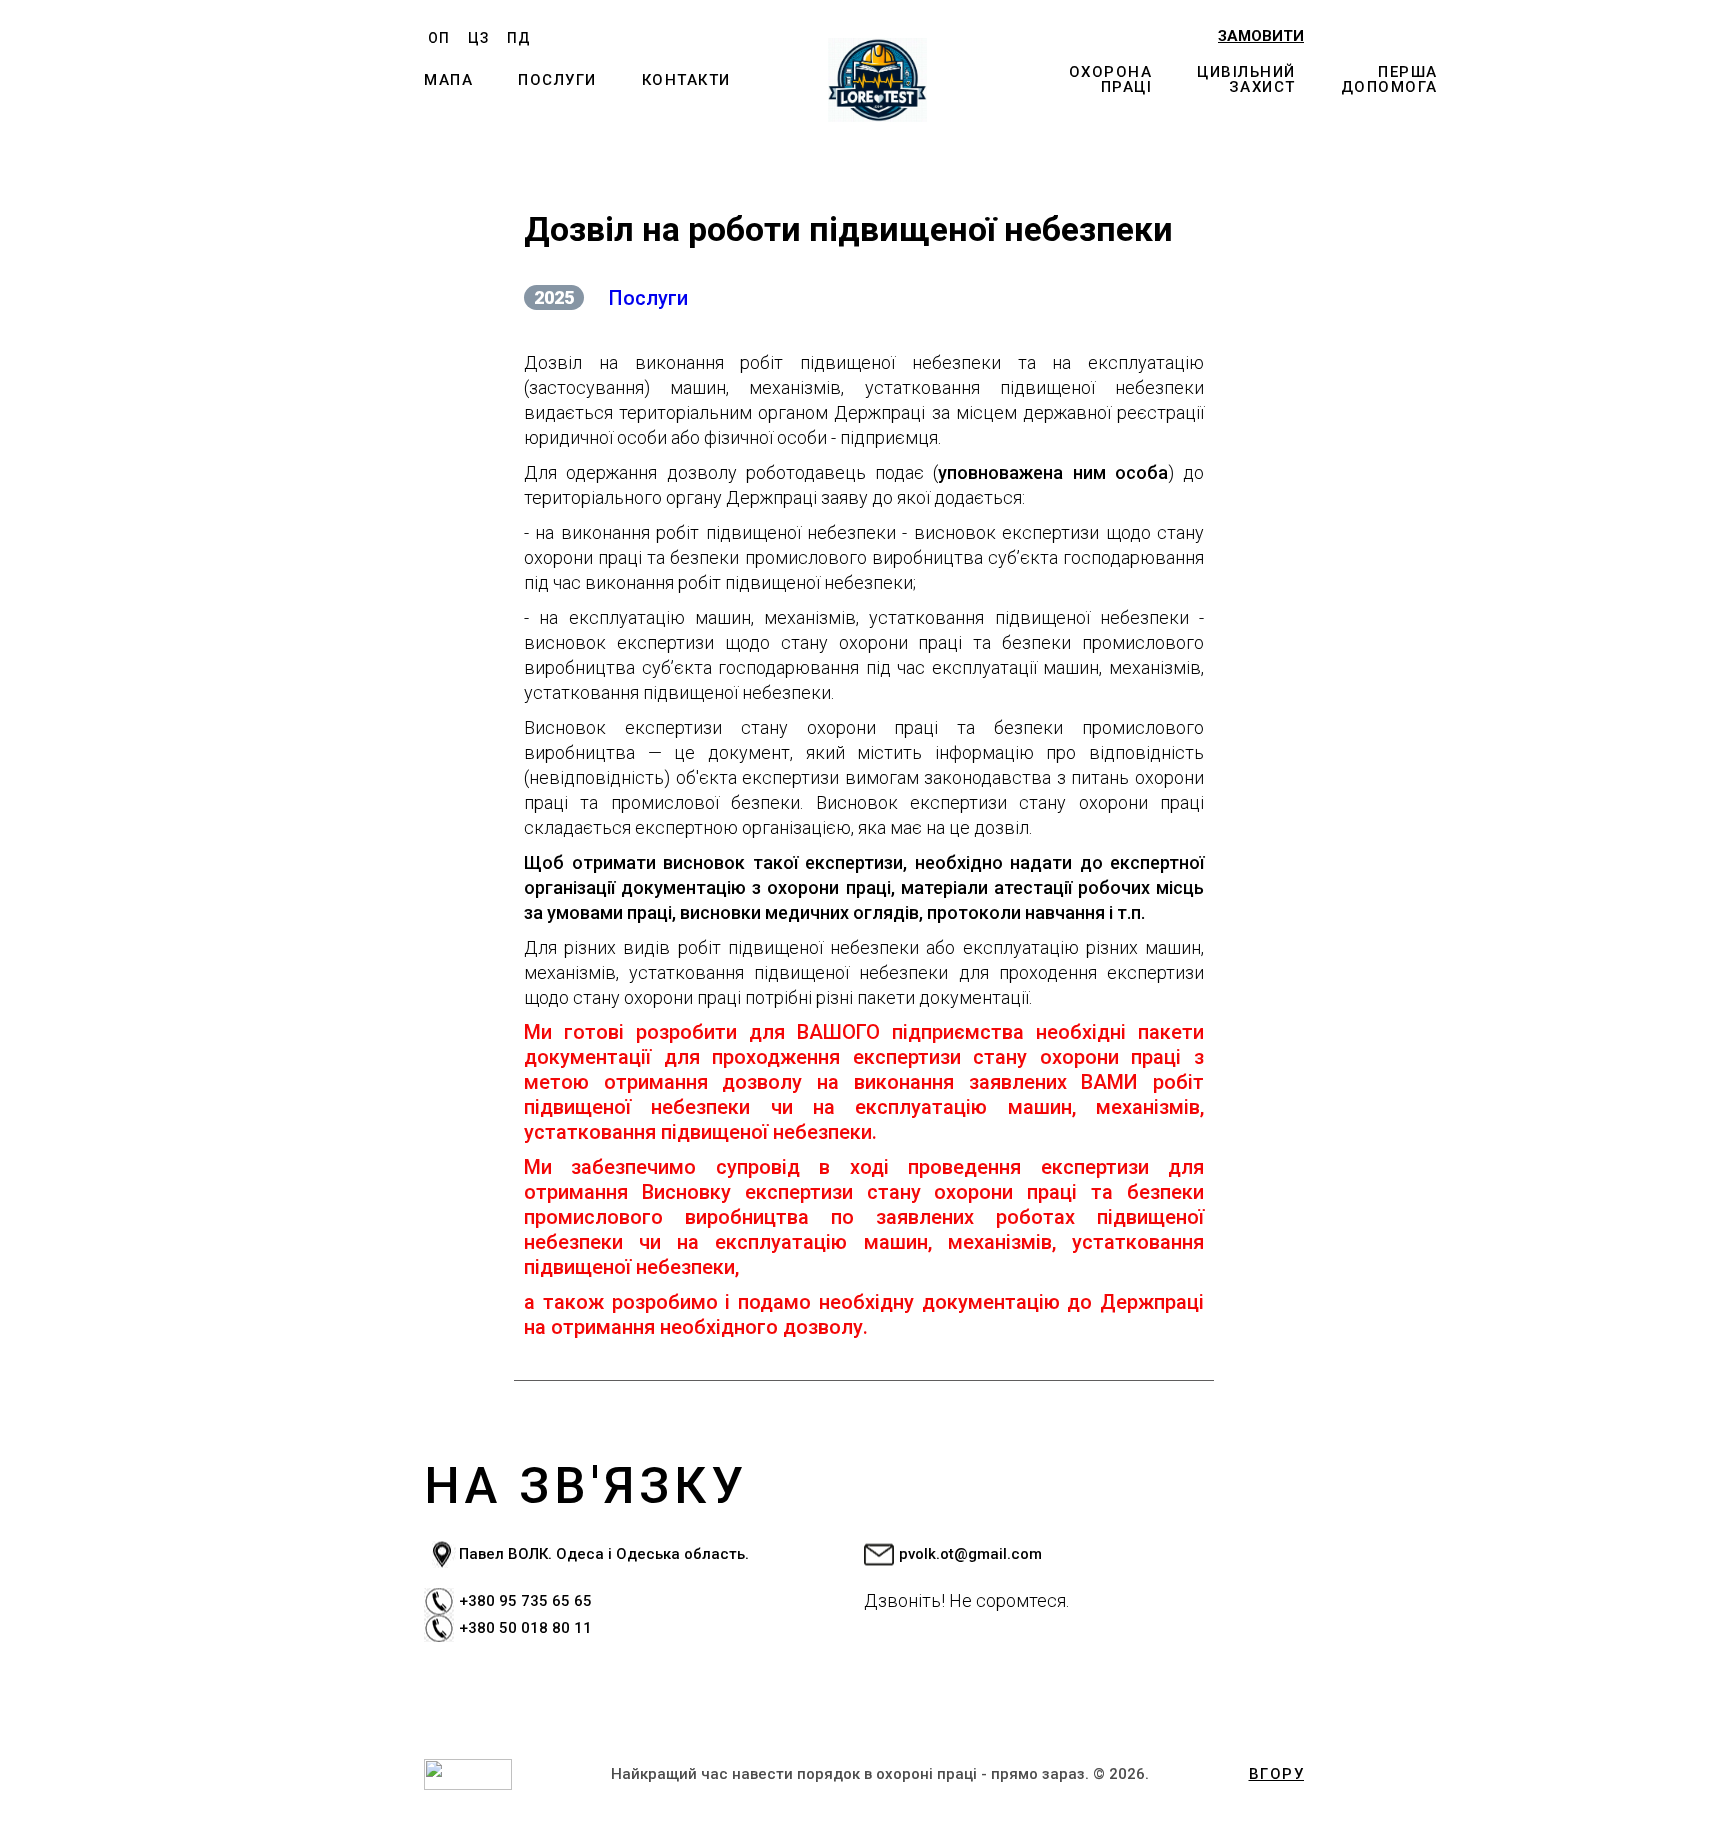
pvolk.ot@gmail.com (970, 1554)
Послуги (557, 80)
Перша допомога (1389, 79)
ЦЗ (478, 38)
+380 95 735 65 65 (525, 1601)
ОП (439, 38)
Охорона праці (1111, 79)
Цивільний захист (1246, 79)
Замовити (1261, 37)
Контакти (686, 80)
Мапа (448, 80)
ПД (519, 38)
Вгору (1277, 1774)
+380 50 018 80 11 (525, 1628)
